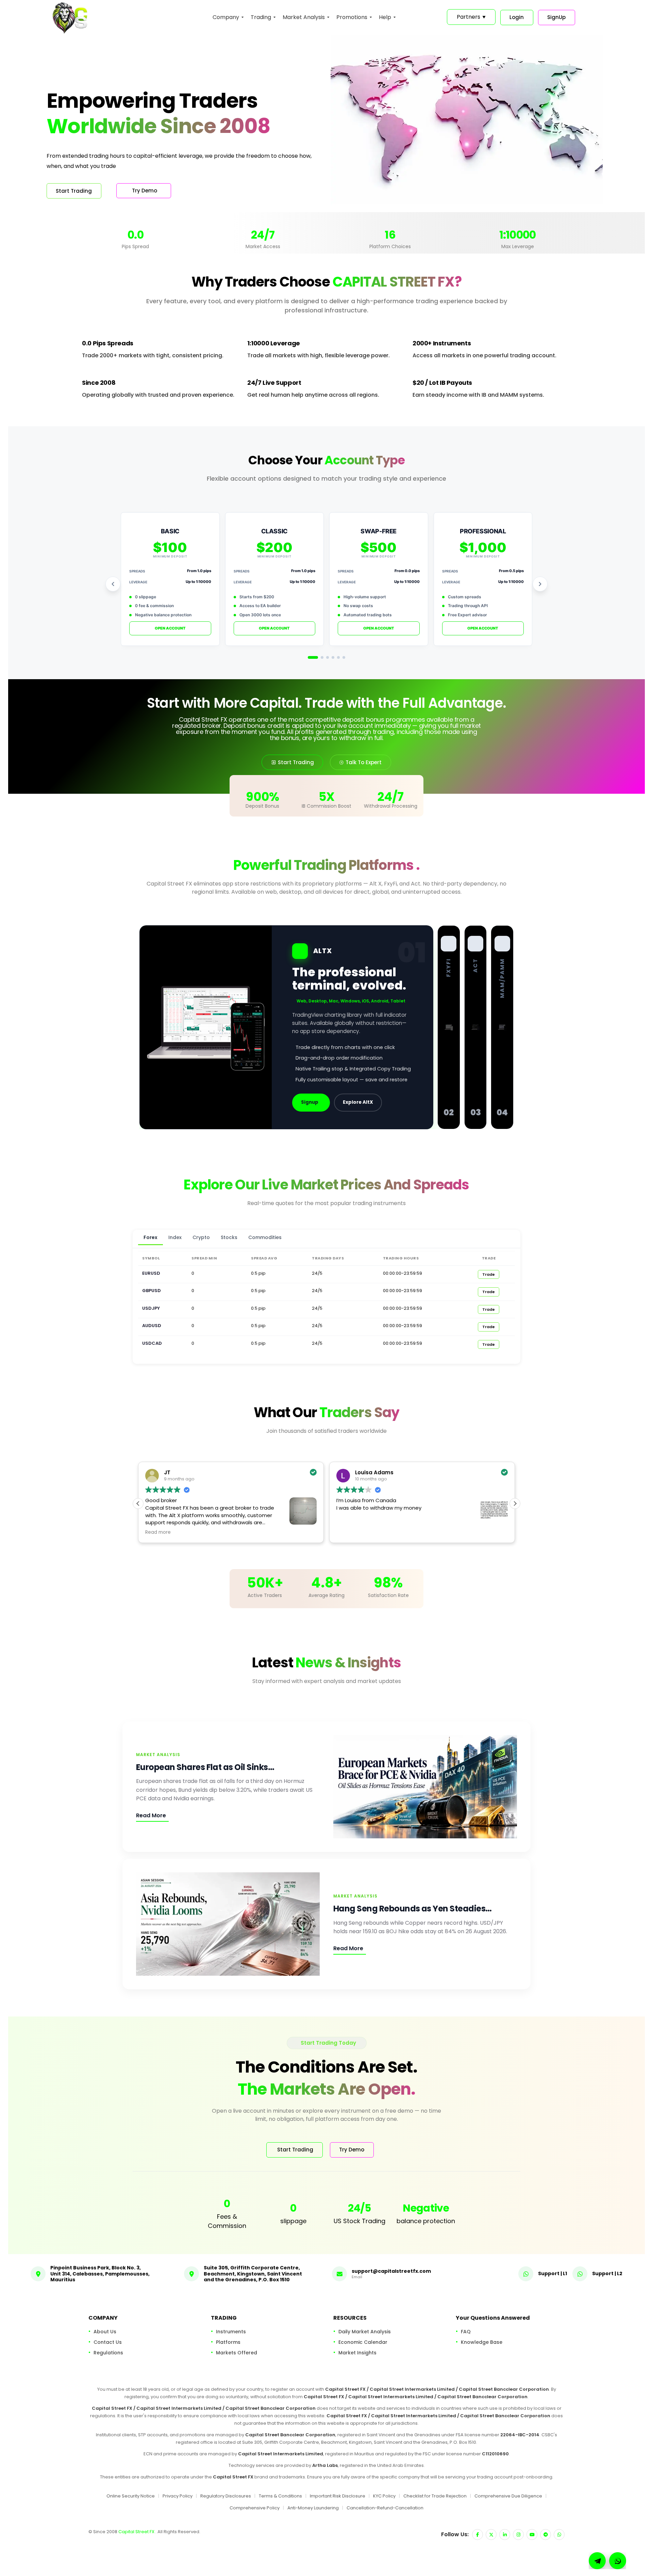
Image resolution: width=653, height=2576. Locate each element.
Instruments (231, 2331)
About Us (105, 2331)
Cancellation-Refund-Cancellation (385, 2508)
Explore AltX (358, 1102)
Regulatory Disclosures (226, 2496)
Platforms (228, 2342)
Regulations (108, 2352)
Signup (310, 1102)
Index (175, 1237)
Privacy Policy (178, 2496)
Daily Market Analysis (365, 2331)
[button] (515, 1504)
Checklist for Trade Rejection (435, 2496)
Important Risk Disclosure (338, 2496)
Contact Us (108, 2342)
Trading (261, 17)
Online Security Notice (131, 2496)
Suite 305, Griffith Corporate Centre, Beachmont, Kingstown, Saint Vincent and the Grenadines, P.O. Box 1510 (253, 2274)
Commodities (265, 1237)
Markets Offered (237, 2352)
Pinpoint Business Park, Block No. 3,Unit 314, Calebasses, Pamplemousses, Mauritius (100, 2274)
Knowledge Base (482, 2342)
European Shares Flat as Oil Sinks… (205, 1767)
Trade (489, 1274)
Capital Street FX (137, 2532)
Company (226, 17)
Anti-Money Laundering (313, 2508)
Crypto (201, 1237)
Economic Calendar (363, 2342)
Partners (471, 17)
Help (385, 17)
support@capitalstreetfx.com (391, 2271)
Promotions (352, 17)
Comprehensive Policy (255, 2508)
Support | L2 (607, 2273)
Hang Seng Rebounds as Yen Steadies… (413, 1909)
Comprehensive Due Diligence (508, 2496)
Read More (151, 1815)
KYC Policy (384, 2496)
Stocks (229, 1237)
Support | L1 (552, 2273)
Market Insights (357, 2352)
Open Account (170, 628)
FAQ (466, 2331)
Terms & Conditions (280, 2496)
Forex (150, 1237)
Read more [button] (349, 1532)
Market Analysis (304, 17)
